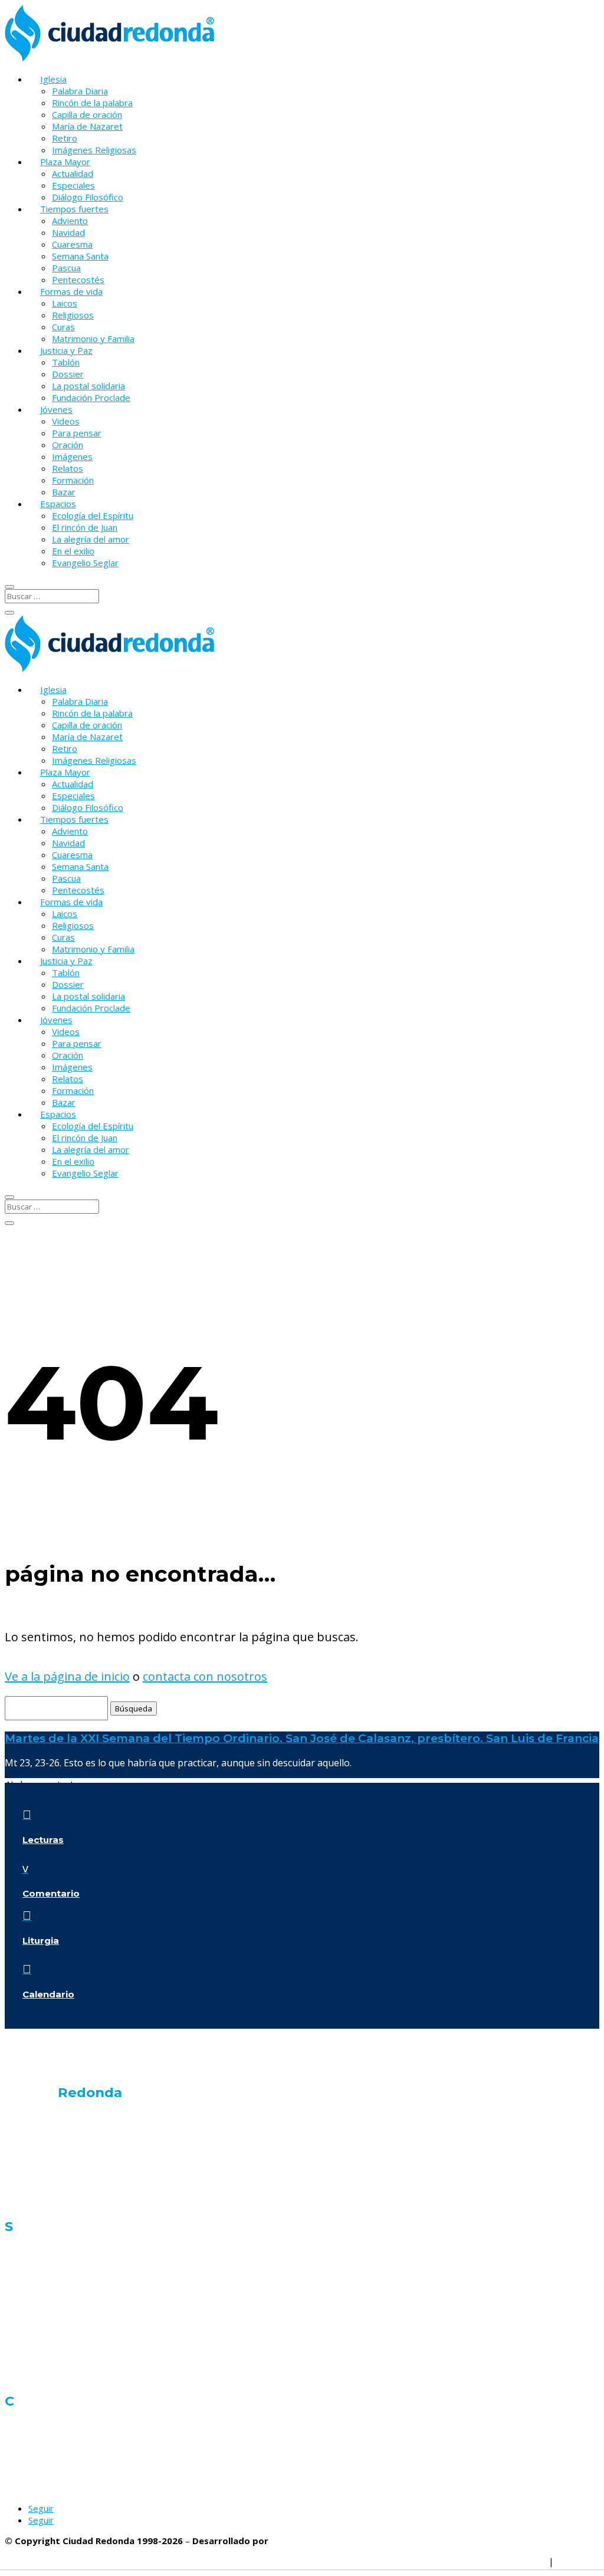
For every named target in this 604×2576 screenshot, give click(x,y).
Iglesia (53, 79)
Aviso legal (578, 2561)
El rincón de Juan (85, 527)
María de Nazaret (87, 126)
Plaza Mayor (65, 162)
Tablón (66, 362)
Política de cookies (430, 2561)
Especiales (73, 185)
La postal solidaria (88, 386)
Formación (73, 480)
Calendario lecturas (45, 2201)
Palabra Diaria (80, 91)
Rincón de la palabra (92, 103)
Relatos (68, 468)
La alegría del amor (91, 539)
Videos (66, 421)
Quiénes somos (38, 2117)
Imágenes (72, 456)
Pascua (66, 268)
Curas (63, 327)
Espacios (58, 504)
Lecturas (43, 1840)
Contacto (23, 2426)
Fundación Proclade (91, 397)
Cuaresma (72, 244)
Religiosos (73, 315)
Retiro (65, 138)
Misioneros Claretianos (51, 2467)
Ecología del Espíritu (93, 515)
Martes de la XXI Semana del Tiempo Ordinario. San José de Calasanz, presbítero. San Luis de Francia (302, 1738)
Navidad (68, 232)
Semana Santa (80, 256)
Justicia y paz (31, 2334)
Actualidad (73, 173)
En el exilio (73, 551)
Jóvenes (56, 409)
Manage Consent (512, 2561)
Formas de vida (71, 291)
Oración (68, 445)
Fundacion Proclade (44, 2488)
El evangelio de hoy (45, 2138)
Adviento (70, 221)
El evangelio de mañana (54, 2159)
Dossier (68, 374)
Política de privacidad (340, 2561)
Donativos (25, 2446)
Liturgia (41, 1941)
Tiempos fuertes (74, 209)
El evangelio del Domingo (57, 2181)
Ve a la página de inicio (67, 1676)
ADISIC (285, 2541)
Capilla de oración (87, 114)
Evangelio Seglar (85, 563)
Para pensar (77, 433)
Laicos (65, 303)
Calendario (48, 1994)
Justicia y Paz (66, 350)
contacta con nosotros (205, 1676)
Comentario (51, 1893)
